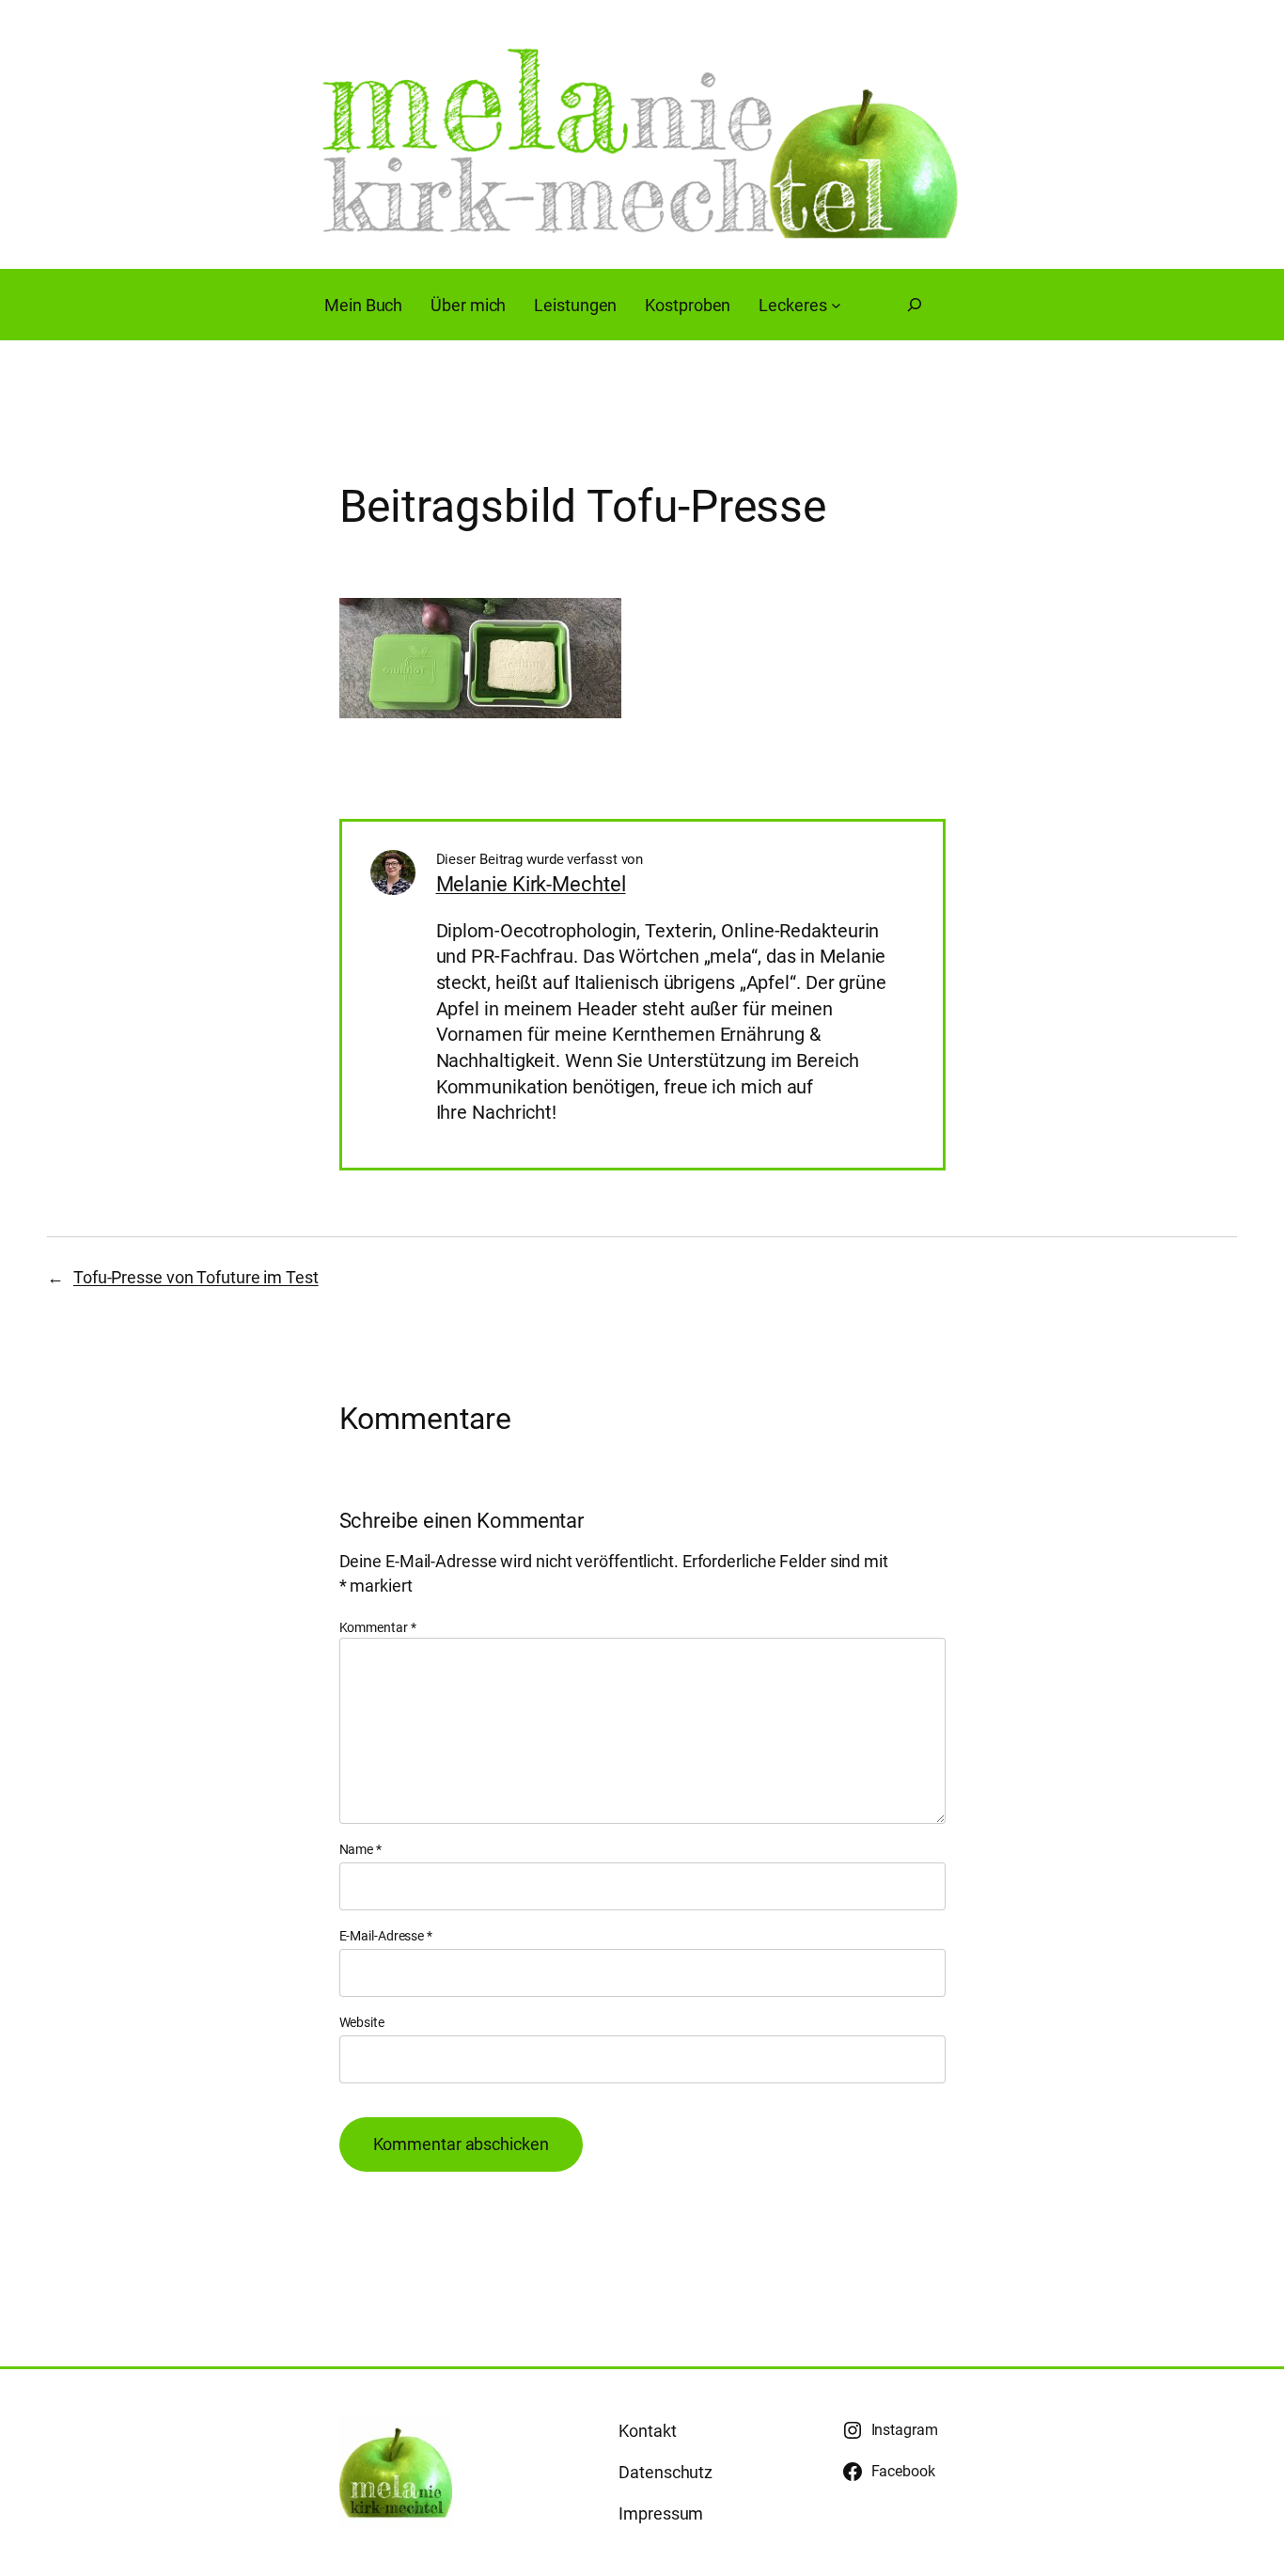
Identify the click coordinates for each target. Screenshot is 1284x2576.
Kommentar (378, 1627)
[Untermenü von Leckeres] (836, 305)
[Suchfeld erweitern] (915, 305)
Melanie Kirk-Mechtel (531, 884)
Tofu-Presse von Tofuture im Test (196, 1277)
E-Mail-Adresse (386, 1936)
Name (360, 1849)
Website (362, 2022)
